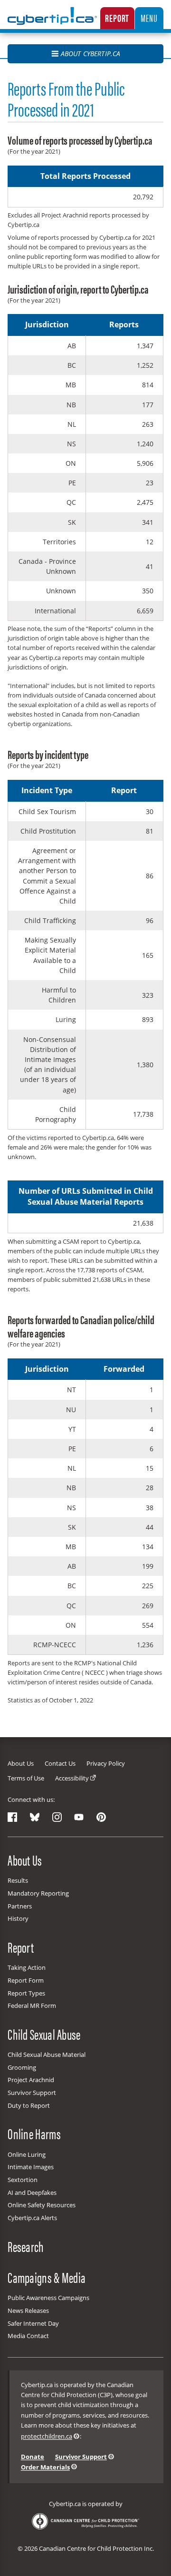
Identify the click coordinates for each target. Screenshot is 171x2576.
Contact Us (60, 1763)
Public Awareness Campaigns (48, 2298)
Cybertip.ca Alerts (32, 2218)
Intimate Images (31, 2167)
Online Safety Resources (42, 2205)
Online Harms (34, 2134)
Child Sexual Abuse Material (47, 2055)
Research (26, 2246)
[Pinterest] (101, 1817)
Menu (149, 18)
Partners (20, 1906)
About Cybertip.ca (90, 54)
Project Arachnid (31, 2080)
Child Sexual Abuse (44, 2034)
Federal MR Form (32, 2006)
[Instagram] (57, 1817)
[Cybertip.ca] (52, 22)
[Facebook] (12, 1817)
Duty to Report (29, 2105)
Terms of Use (26, 1778)
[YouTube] (79, 1817)
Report (117, 18)
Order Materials (45, 2467)
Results (18, 1880)
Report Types (26, 1993)
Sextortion (23, 2180)
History (18, 1918)
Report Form (26, 1980)
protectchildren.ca (47, 2436)
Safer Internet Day (33, 2323)
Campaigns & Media (47, 2277)
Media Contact (28, 2336)
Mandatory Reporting (38, 1893)
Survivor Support (32, 2093)
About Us (21, 1763)
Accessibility (72, 1778)
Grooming (22, 2067)
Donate (33, 2457)
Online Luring (27, 2154)
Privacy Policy (106, 1763)
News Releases (28, 2311)
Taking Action (27, 1967)
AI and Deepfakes (32, 2193)
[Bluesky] (35, 1817)
